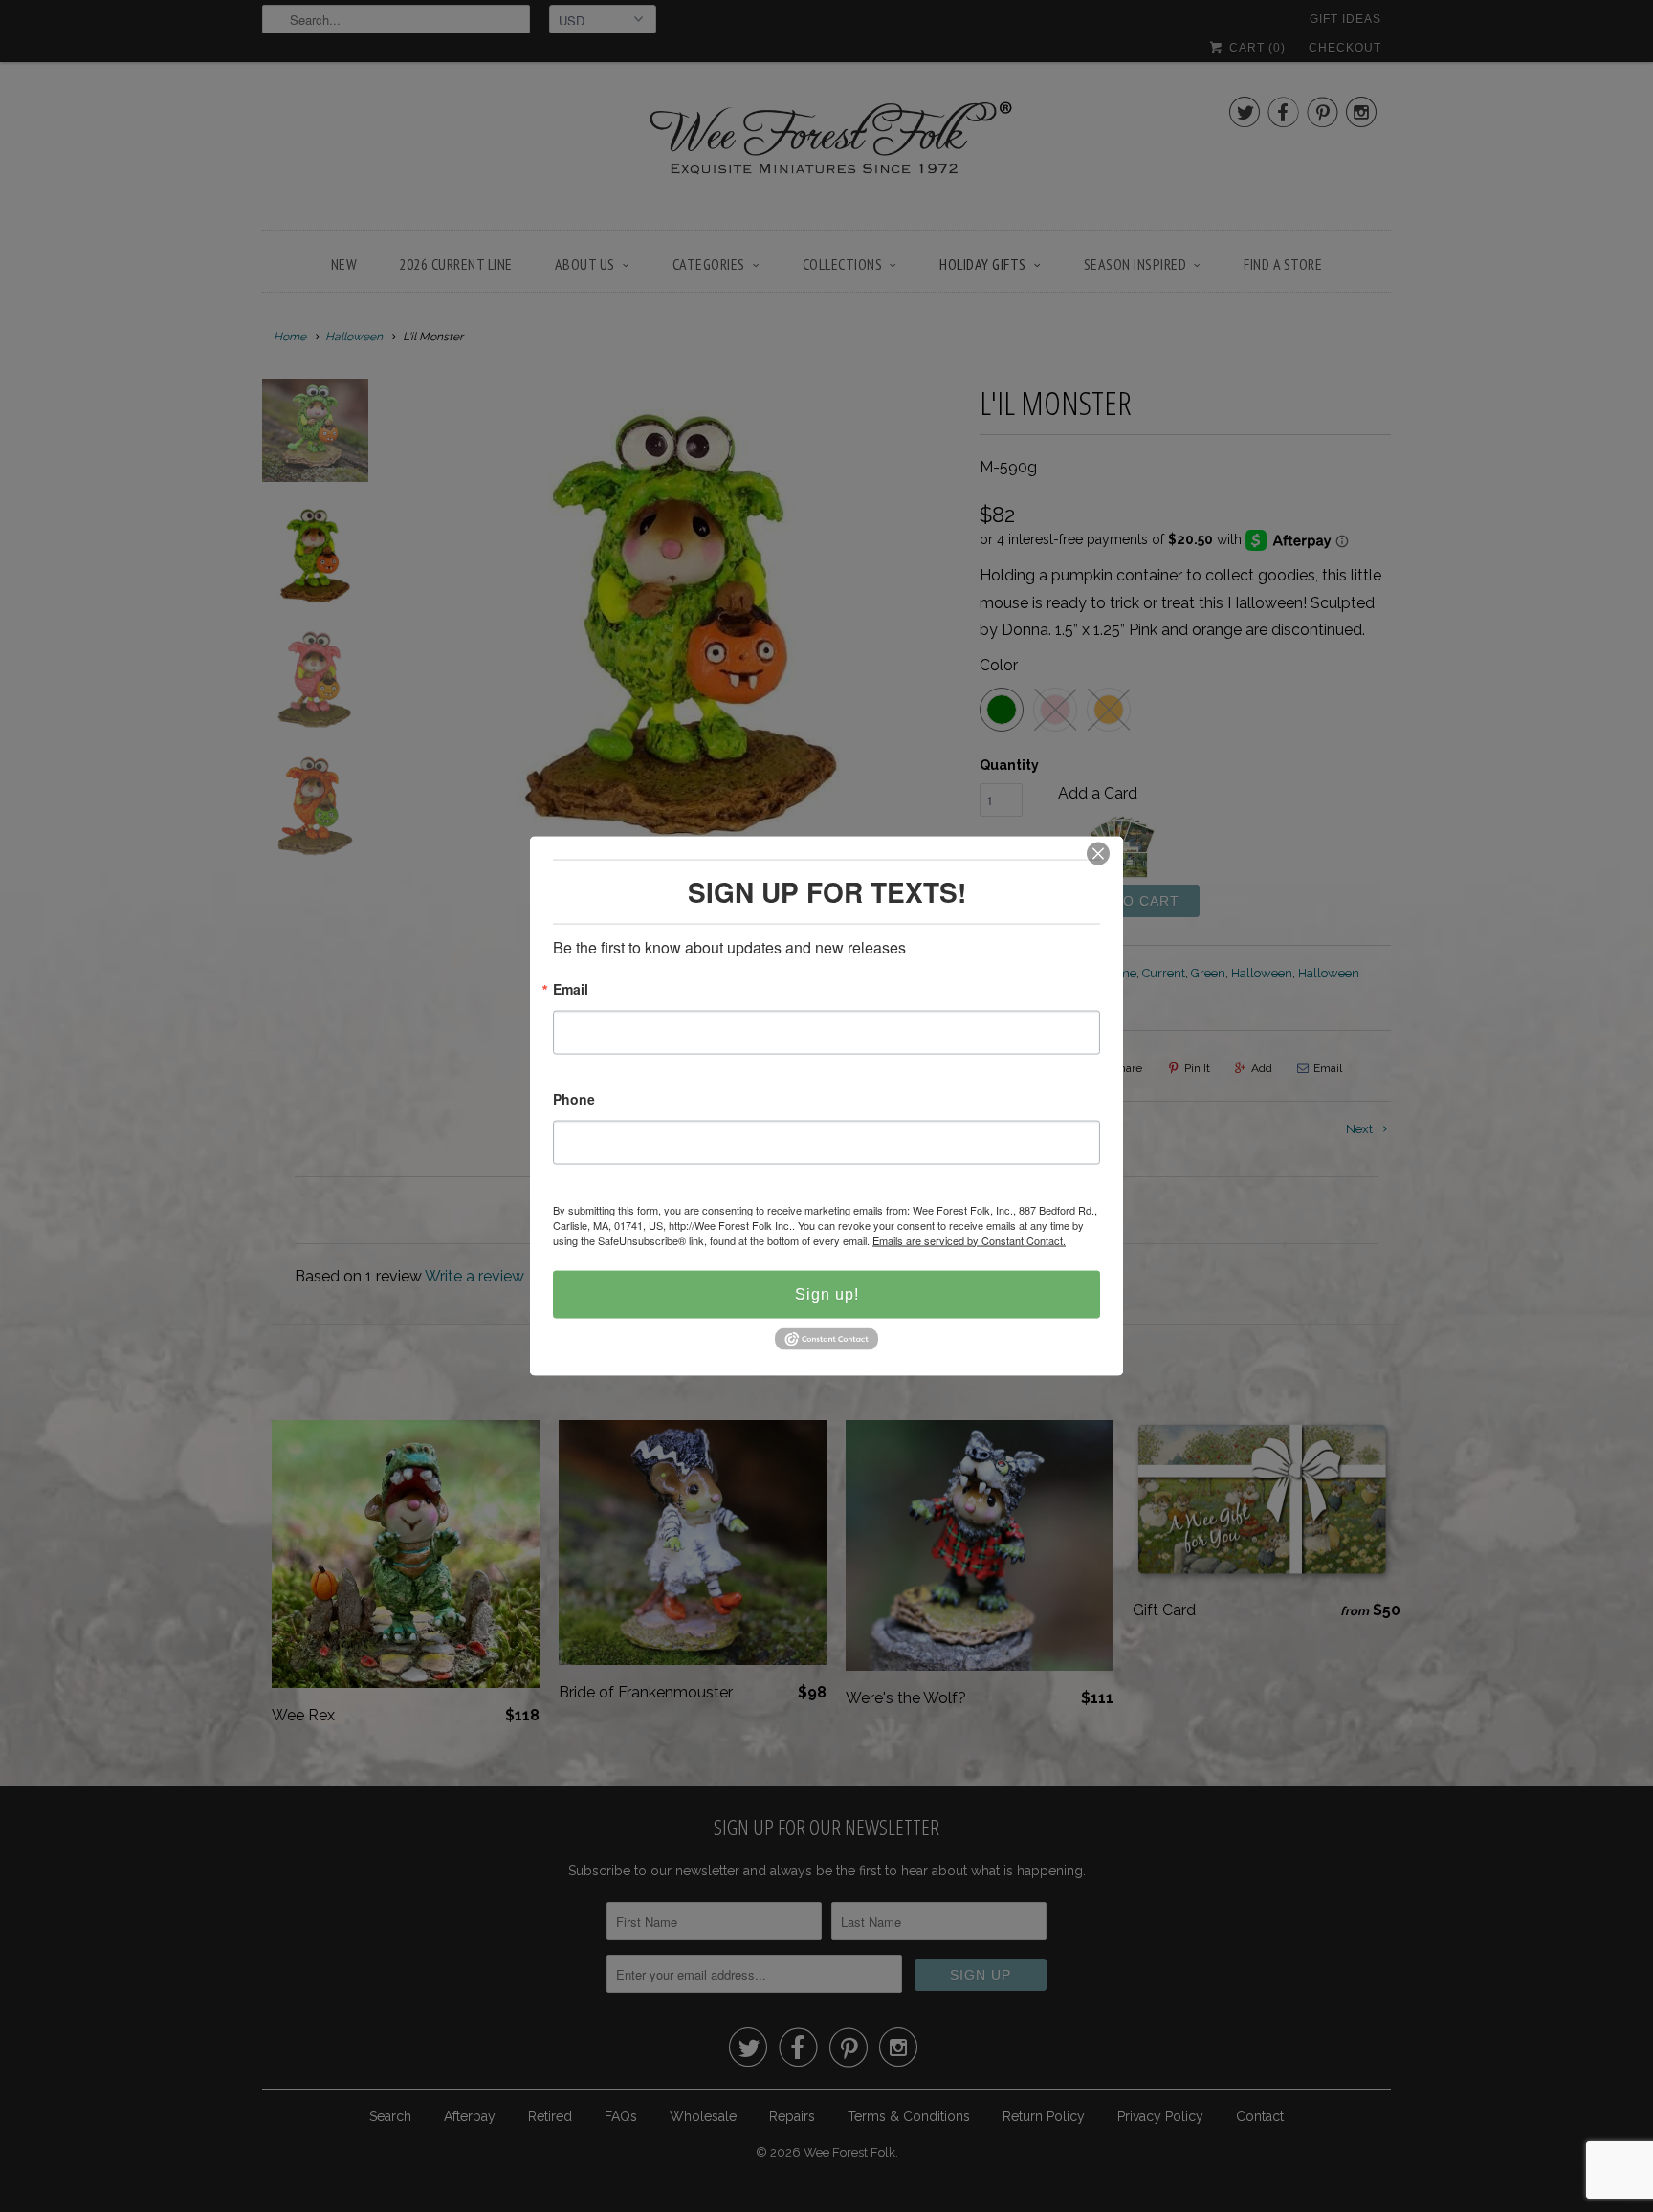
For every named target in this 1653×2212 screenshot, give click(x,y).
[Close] (1098, 853)
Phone (574, 1099)
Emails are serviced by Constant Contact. (969, 1239)
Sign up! (827, 1293)
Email (571, 989)
